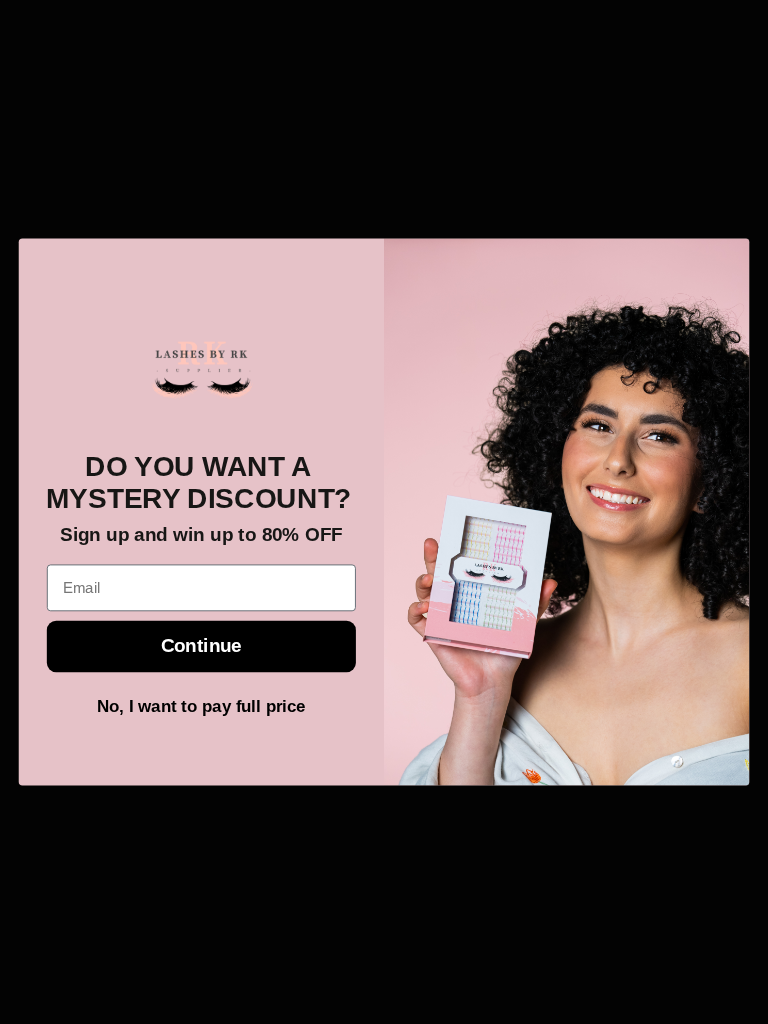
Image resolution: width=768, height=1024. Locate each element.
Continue (201, 646)
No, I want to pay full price (201, 706)
